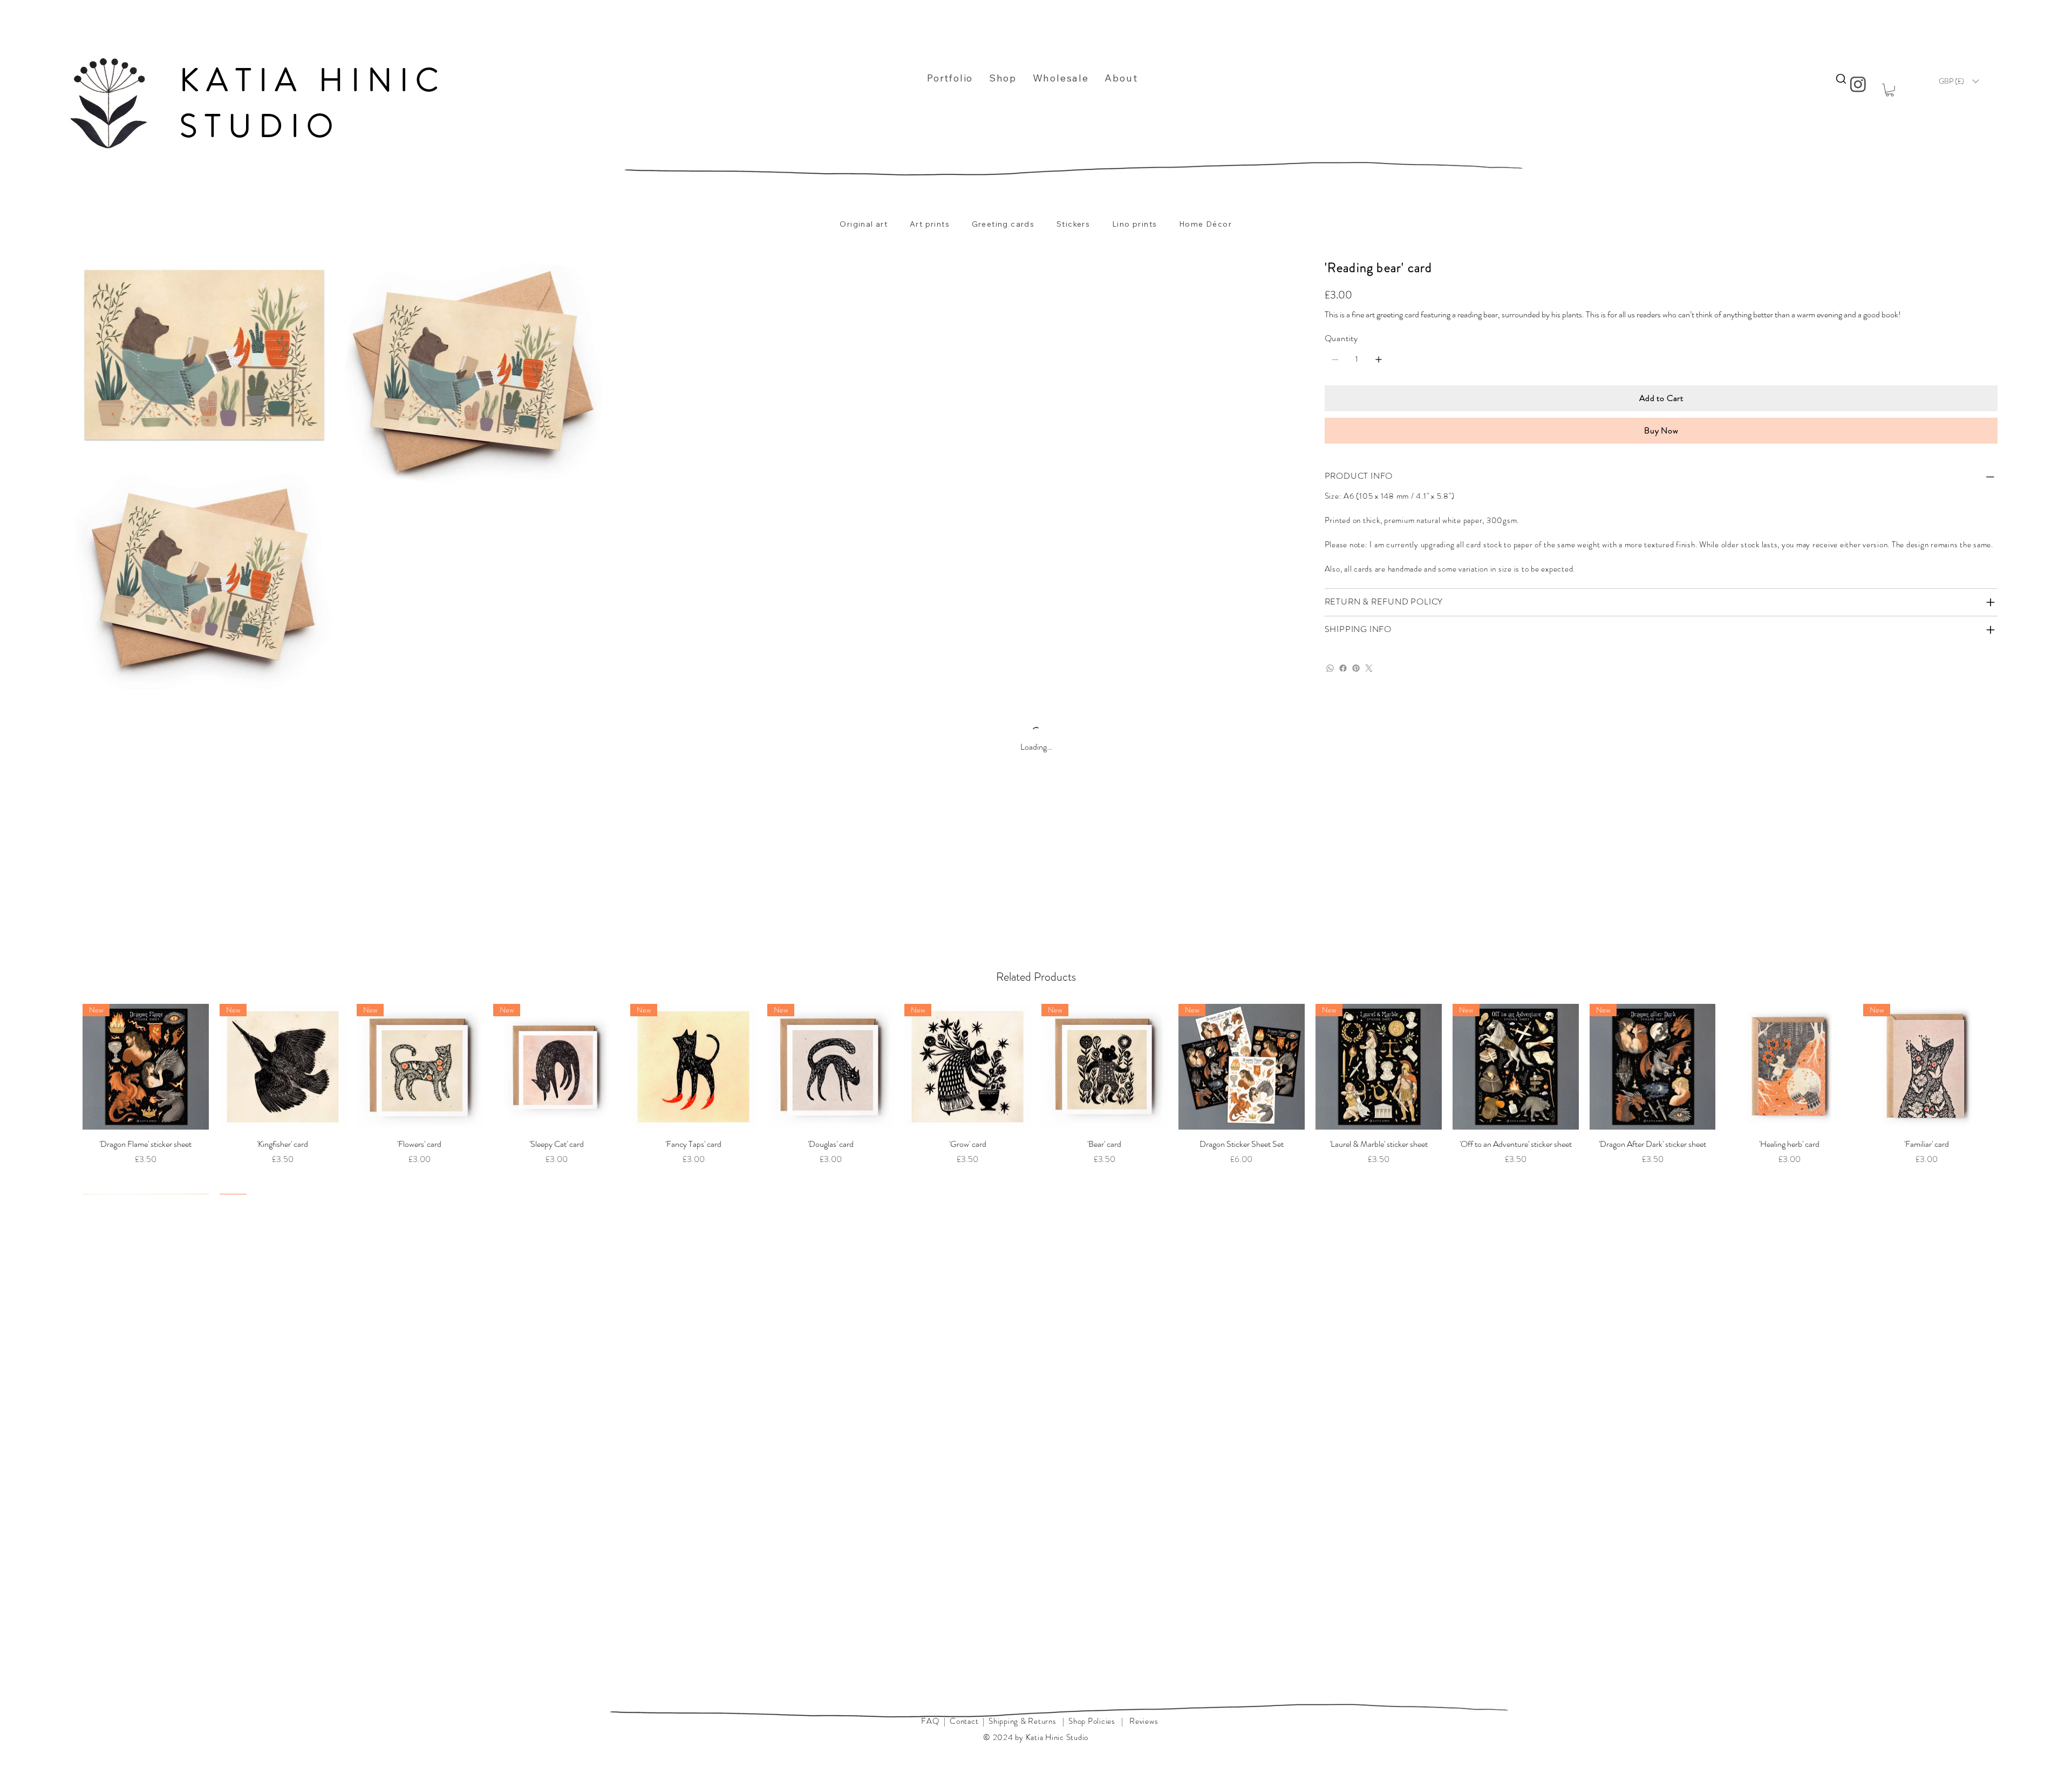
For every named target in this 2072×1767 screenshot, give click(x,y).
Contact (964, 1721)
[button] (1890, 90)
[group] (1036, 1099)
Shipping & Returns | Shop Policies (1052, 1721)
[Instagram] (1859, 84)
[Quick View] (146, 1067)
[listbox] (1959, 81)
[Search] (1841, 79)
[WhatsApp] (1330, 668)
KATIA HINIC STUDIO (313, 103)
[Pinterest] (1356, 668)
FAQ (930, 1721)
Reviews (1144, 1721)
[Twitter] (1369, 668)
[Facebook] (1343, 668)
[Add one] (1379, 359)
